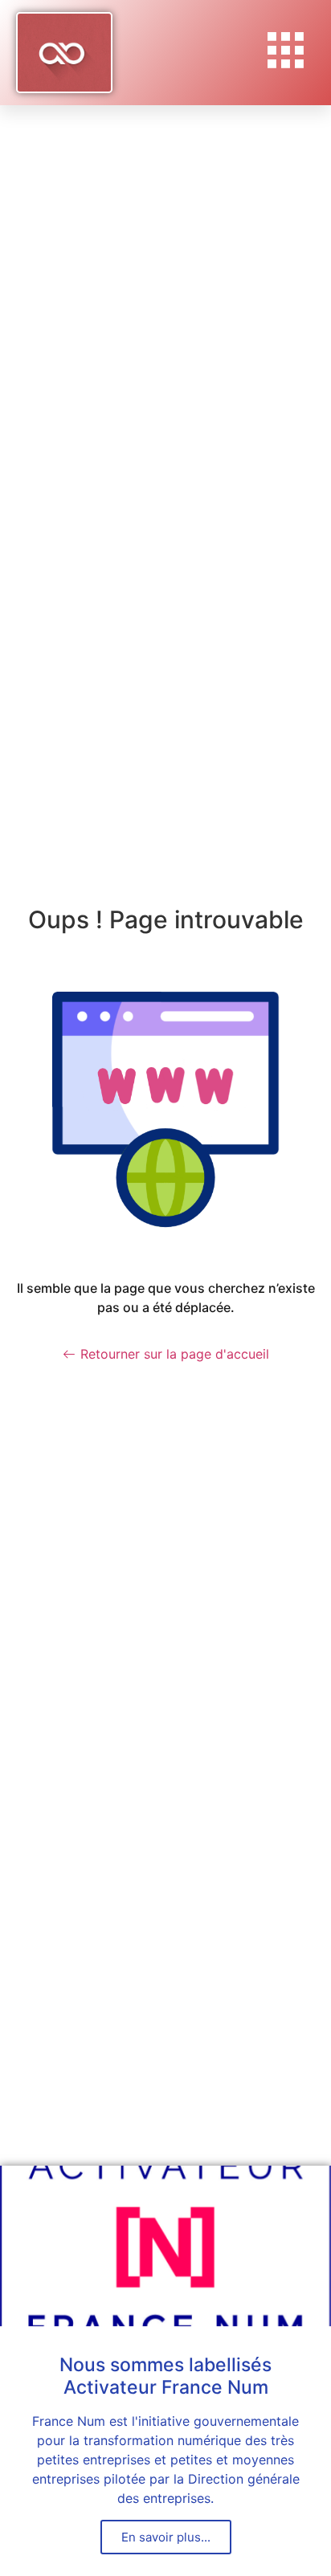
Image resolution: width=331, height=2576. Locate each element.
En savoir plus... (166, 2537)
